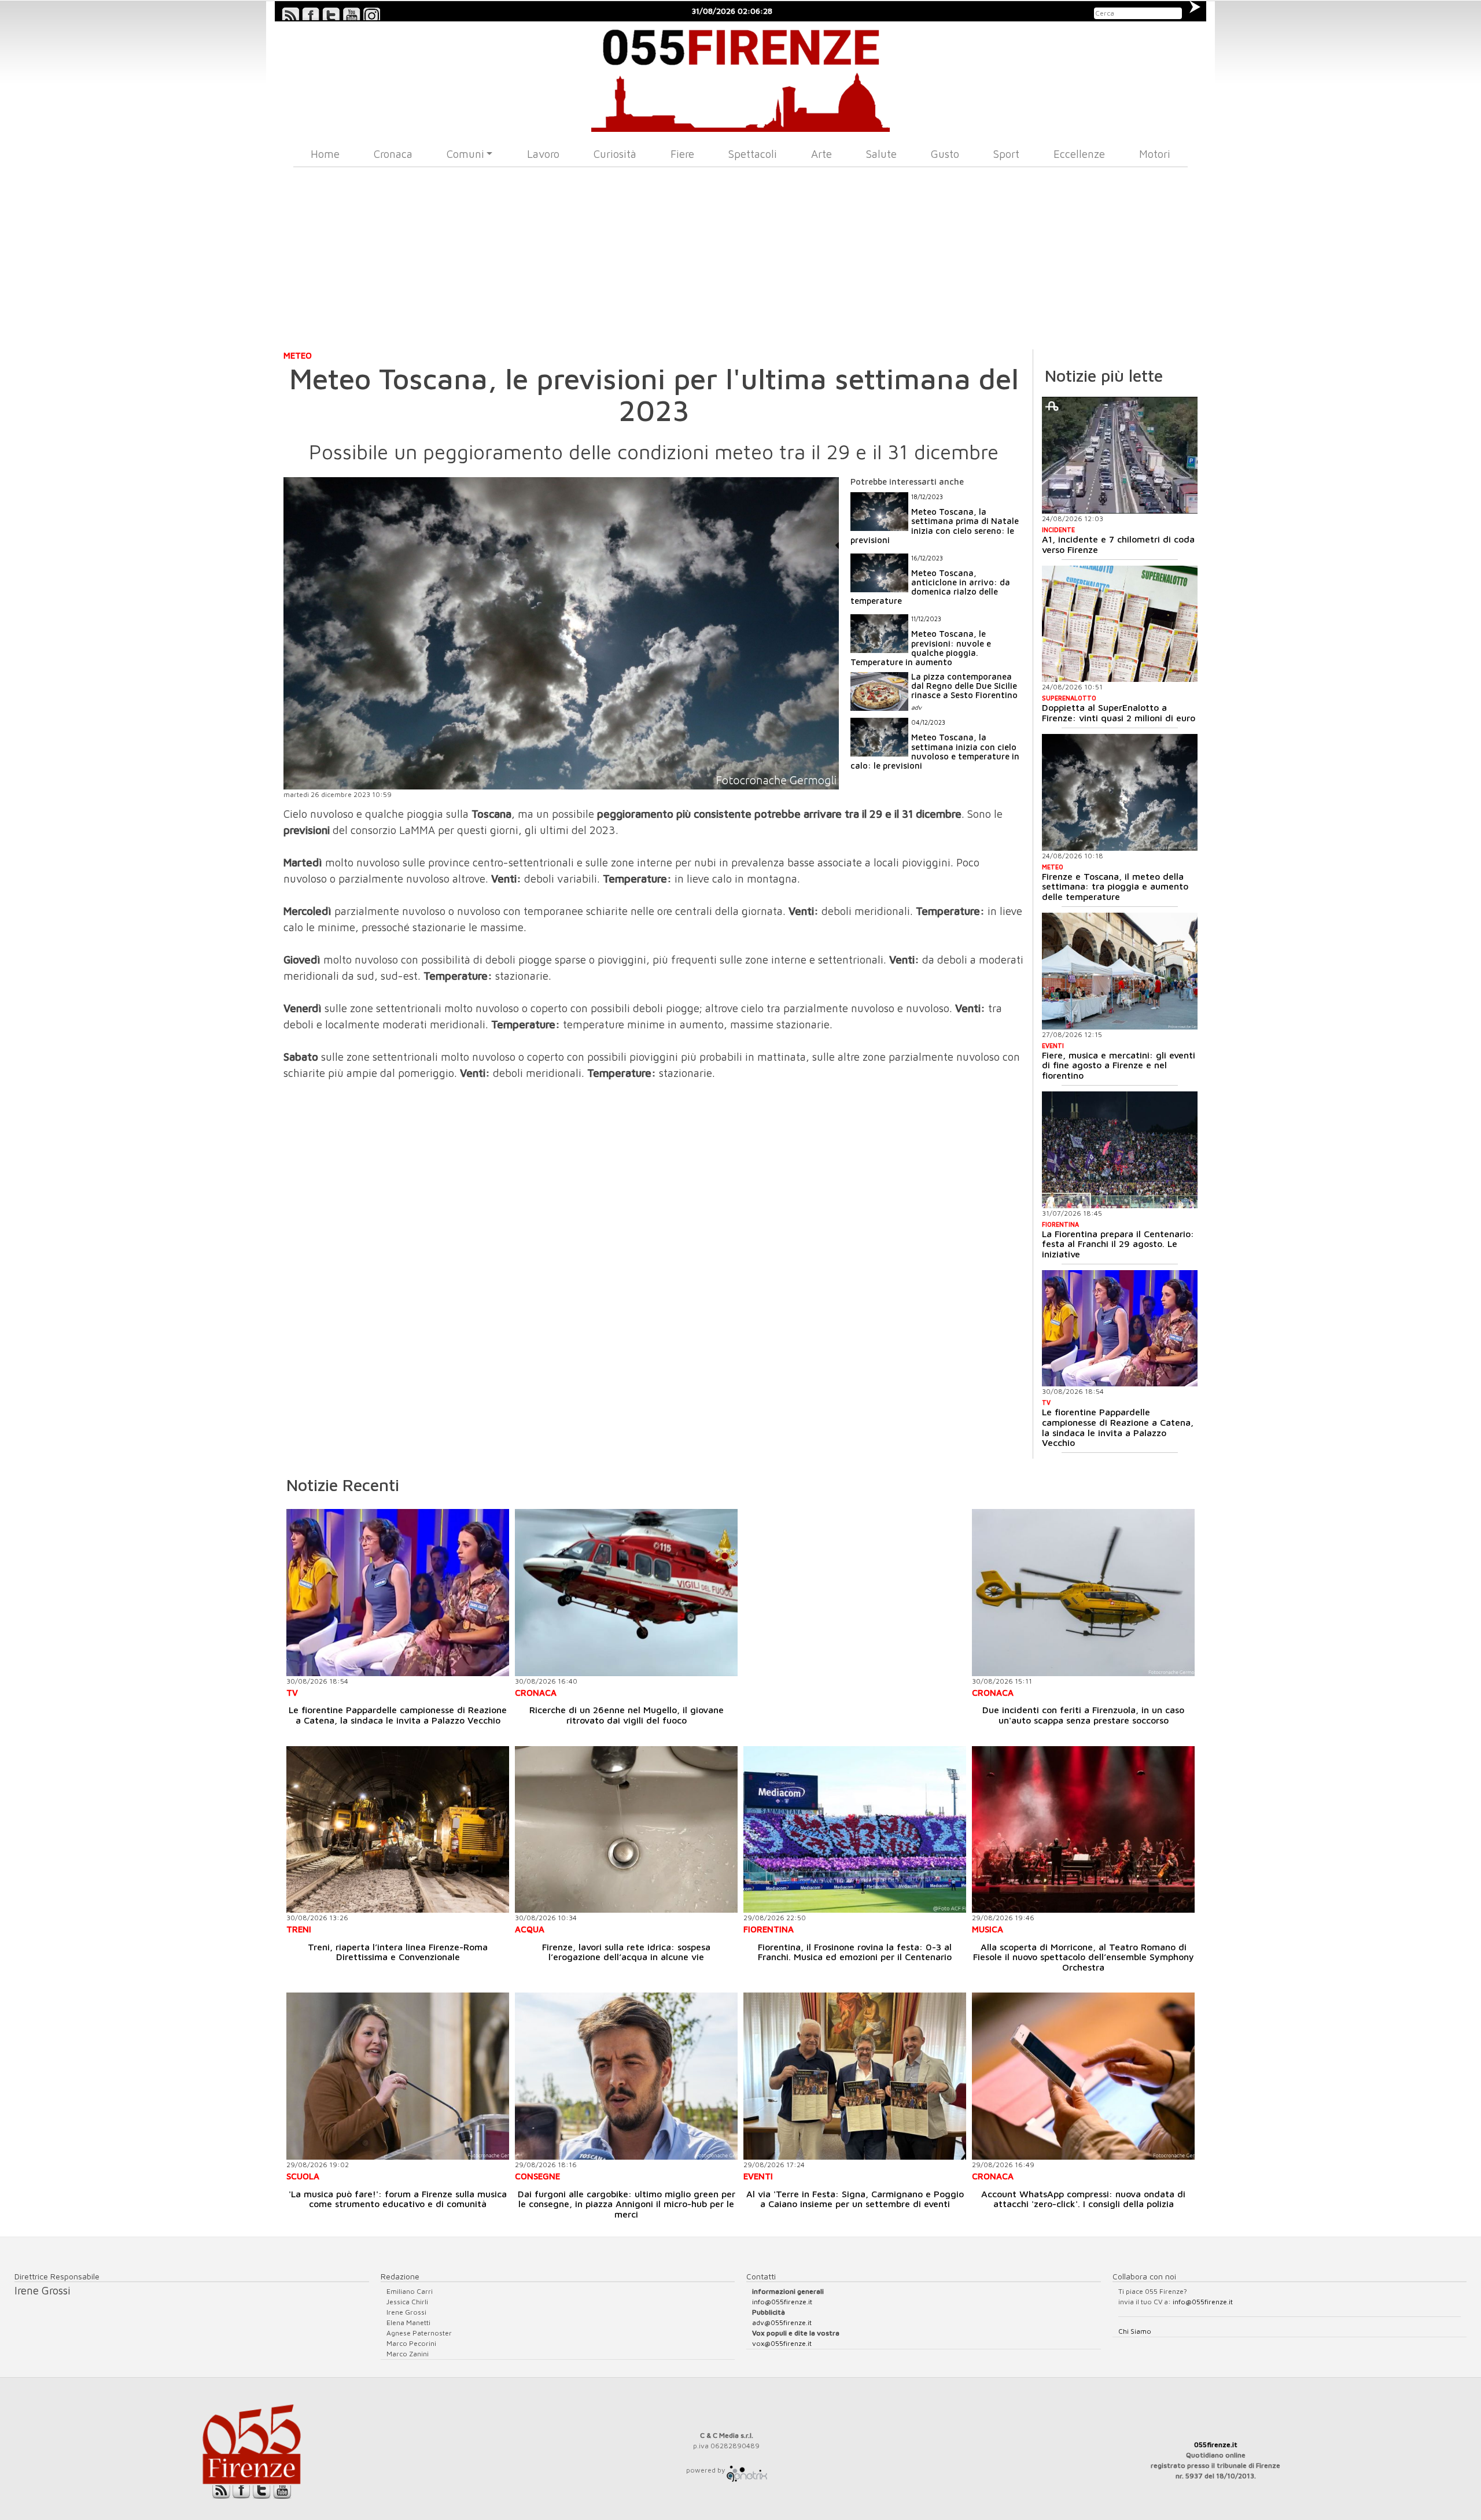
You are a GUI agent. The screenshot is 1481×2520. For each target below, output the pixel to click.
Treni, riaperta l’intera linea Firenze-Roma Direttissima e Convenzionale (398, 1952)
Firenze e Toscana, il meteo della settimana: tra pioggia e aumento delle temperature (1115, 886)
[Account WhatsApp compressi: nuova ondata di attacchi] (1083, 2076)
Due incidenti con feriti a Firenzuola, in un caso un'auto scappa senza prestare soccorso (1083, 1715)
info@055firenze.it (782, 2302)
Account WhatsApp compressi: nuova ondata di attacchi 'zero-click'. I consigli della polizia (1083, 2199)
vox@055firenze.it (782, 2343)
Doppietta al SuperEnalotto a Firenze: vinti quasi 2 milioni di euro (1119, 713)
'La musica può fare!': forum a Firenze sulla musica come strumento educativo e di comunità (398, 2199)
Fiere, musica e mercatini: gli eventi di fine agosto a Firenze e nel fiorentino (1119, 1065)
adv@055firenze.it (782, 2322)
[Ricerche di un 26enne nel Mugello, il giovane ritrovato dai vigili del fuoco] (626, 1593)
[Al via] (855, 2076)
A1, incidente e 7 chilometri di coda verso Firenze (1118, 544)
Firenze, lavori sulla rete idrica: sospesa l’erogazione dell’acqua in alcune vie (626, 1952)
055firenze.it (1216, 2445)
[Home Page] (741, 77)
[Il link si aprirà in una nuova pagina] (747, 2470)
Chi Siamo (1135, 2331)
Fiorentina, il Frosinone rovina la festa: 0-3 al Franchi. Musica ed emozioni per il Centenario (855, 1952)
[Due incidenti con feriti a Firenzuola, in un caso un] (1083, 1593)
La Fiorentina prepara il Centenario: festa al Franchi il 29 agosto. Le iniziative (1118, 1244)
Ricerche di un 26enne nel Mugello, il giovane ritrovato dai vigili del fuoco (627, 1715)
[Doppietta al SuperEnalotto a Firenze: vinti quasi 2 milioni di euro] (1120, 624)
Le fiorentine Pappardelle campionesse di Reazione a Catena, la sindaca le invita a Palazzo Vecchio (1118, 1427)
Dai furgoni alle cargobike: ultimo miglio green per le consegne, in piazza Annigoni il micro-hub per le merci (627, 2204)
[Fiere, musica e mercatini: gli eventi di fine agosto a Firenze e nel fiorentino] (1120, 971)
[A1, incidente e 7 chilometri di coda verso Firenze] (1120, 455)
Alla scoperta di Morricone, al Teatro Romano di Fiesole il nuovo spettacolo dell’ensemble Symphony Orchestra (1084, 1957)
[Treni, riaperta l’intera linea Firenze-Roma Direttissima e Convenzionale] (398, 1830)
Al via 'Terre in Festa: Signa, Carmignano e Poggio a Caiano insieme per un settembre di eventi (855, 2199)
